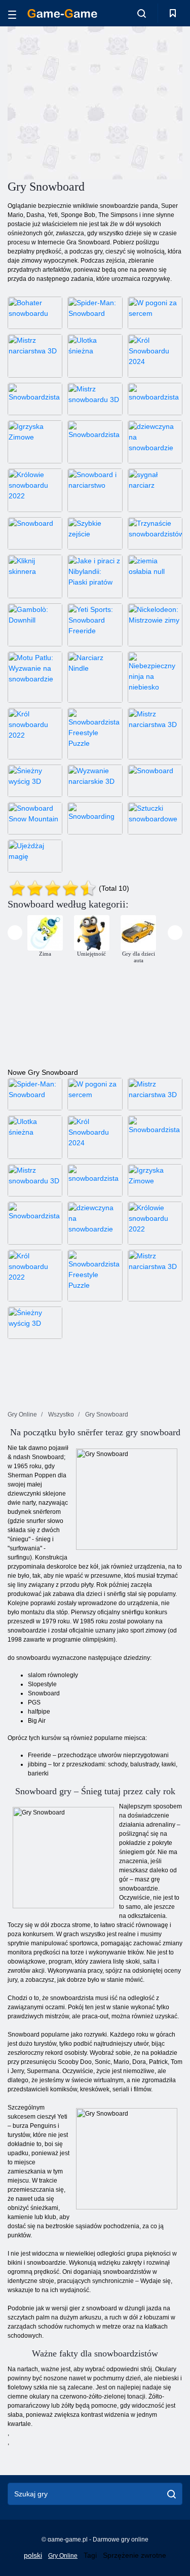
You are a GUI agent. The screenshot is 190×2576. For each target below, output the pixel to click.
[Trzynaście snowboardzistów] (155, 533)
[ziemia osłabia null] (155, 576)
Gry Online (63, 2556)
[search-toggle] (142, 13)
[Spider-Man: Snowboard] (95, 313)
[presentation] (15, 933)
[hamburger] (12, 13)
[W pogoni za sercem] (155, 313)
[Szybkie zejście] (95, 533)
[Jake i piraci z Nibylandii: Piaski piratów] (95, 576)
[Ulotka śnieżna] (95, 356)
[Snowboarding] (95, 818)
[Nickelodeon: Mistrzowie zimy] (155, 625)
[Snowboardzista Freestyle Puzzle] (95, 733)
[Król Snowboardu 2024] (155, 356)
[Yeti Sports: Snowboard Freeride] (95, 625)
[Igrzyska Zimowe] (35, 442)
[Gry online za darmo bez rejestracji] (62, 13)
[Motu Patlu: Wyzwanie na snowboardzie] (35, 677)
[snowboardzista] (155, 399)
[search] (172, 2494)
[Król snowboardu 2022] (35, 733)
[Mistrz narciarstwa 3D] (35, 356)
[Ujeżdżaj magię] (35, 856)
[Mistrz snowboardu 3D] (95, 399)
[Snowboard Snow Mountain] (35, 818)
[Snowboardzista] (35, 399)
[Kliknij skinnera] (35, 576)
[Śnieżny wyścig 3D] (35, 781)
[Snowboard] (35, 533)
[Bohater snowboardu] (35, 313)
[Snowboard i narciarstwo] (95, 490)
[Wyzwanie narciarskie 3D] (95, 781)
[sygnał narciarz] (155, 490)
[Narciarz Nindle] (95, 677)
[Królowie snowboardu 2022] (35, 490)
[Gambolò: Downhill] (35, 625)
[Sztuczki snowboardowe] (155, 818)
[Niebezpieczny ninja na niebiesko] (155, 677)
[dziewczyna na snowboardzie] (155, 442)
